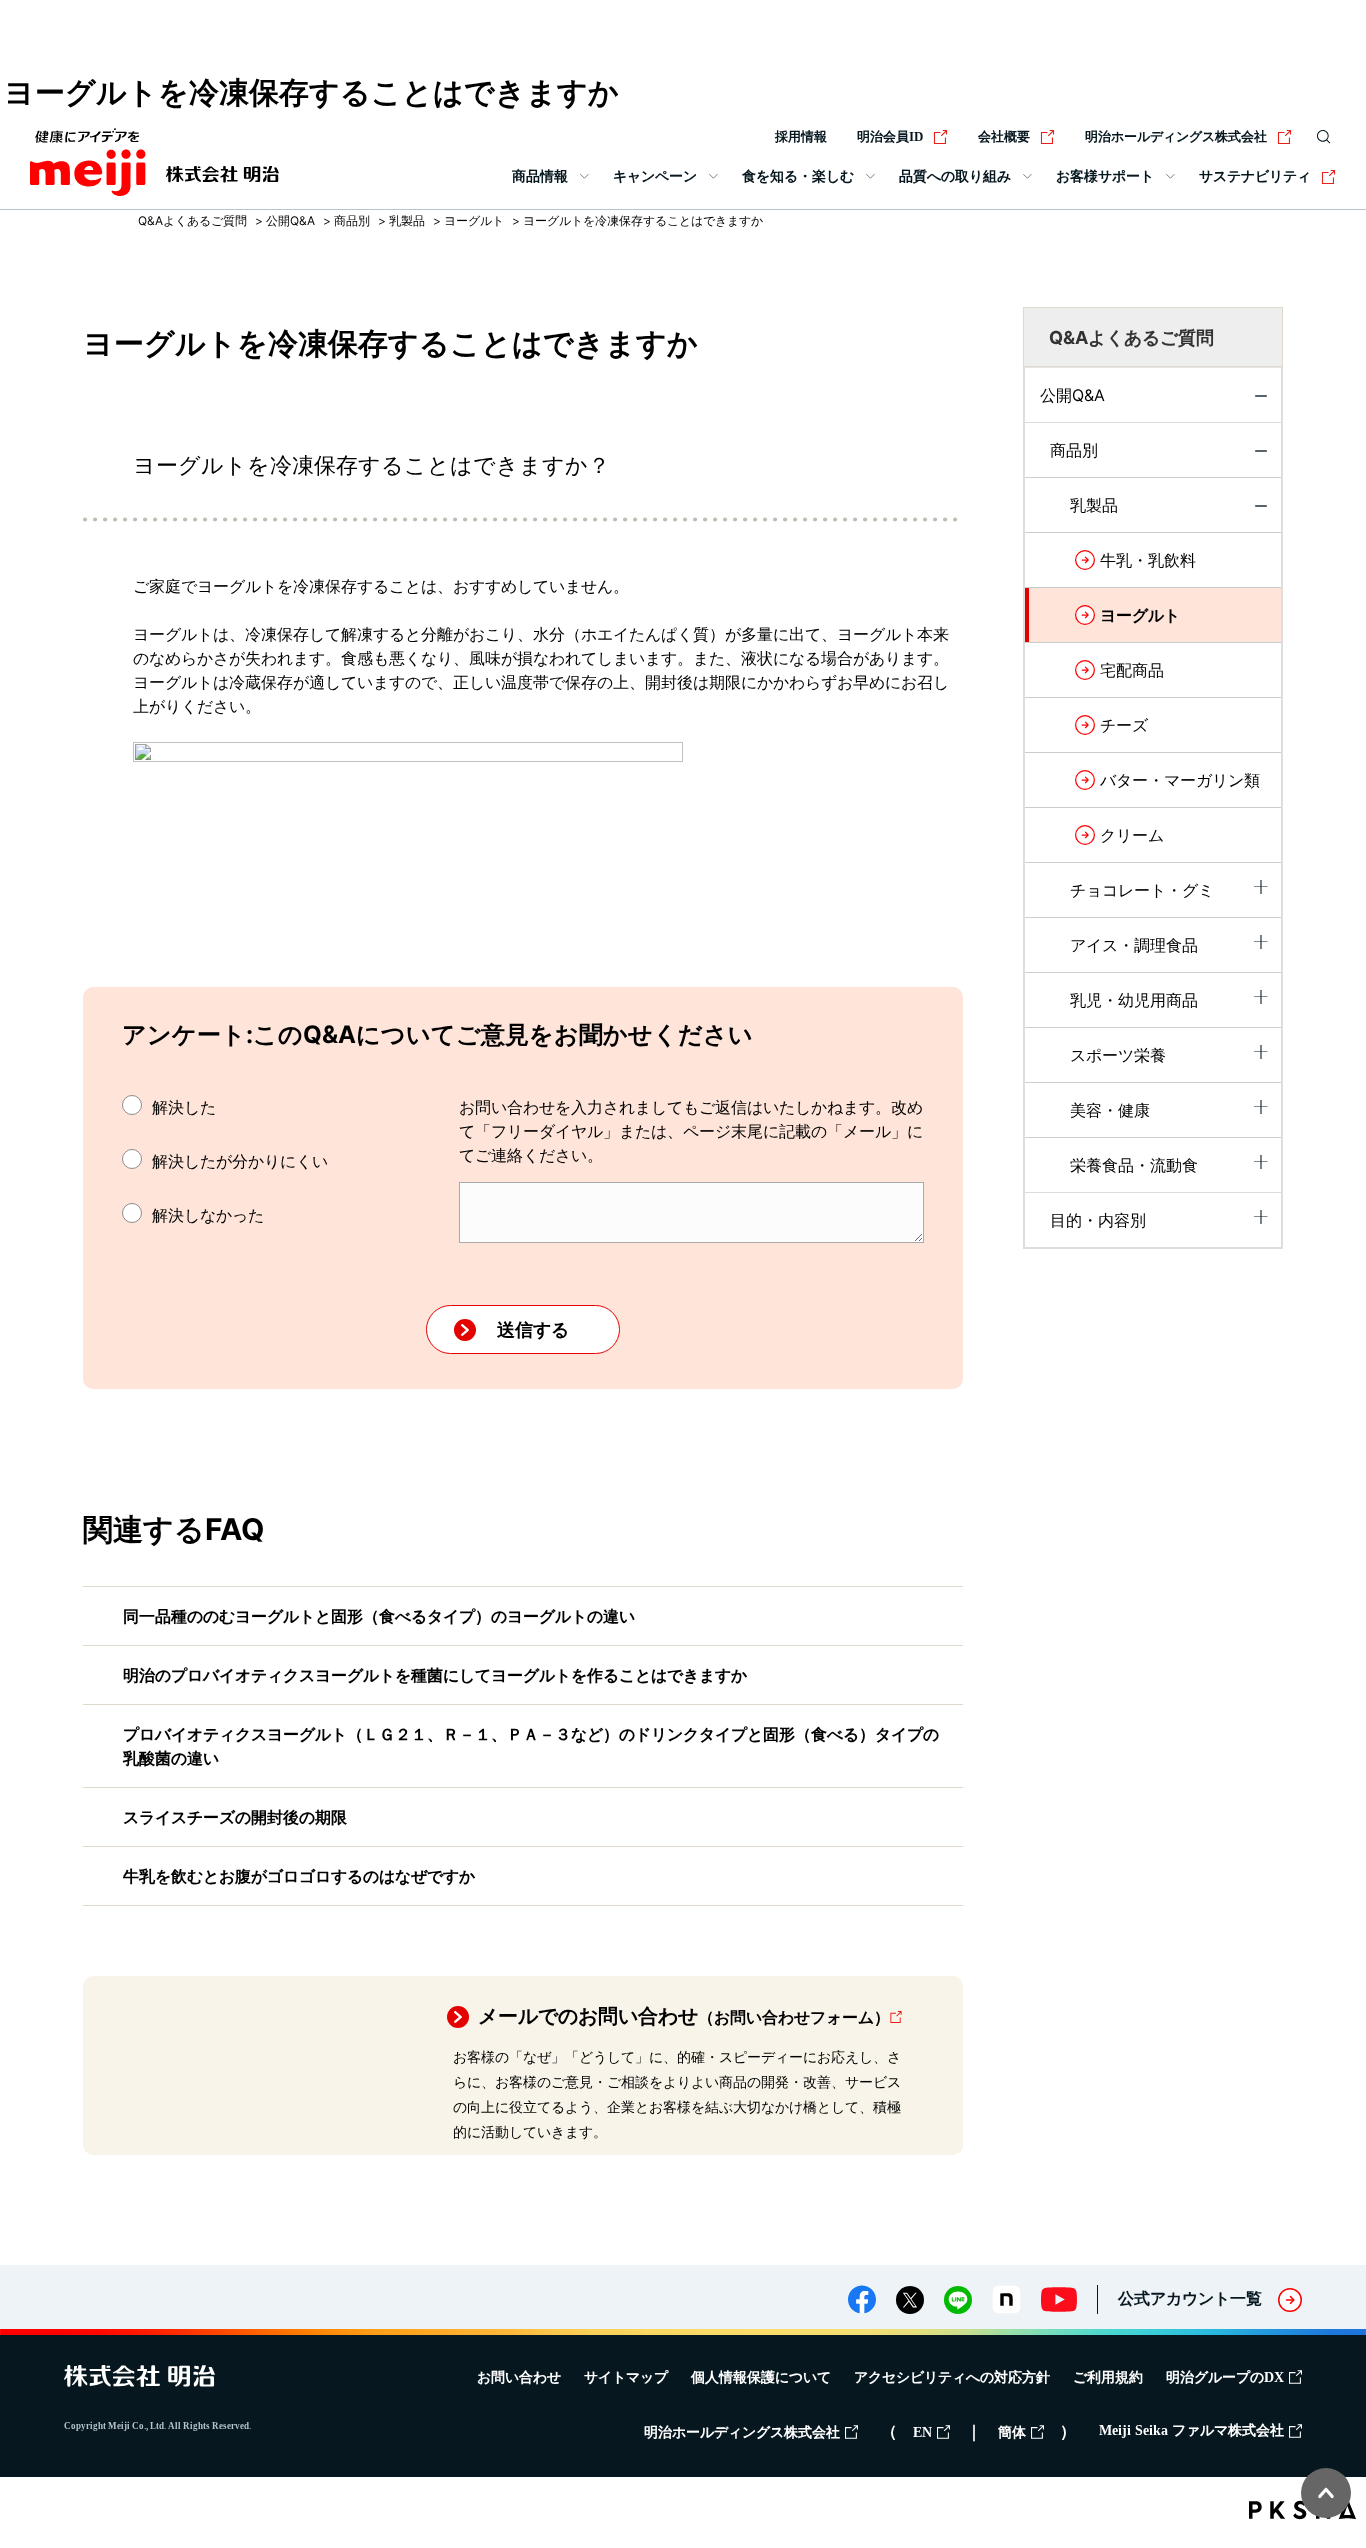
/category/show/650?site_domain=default (1261, 1107)
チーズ (1124, 725)
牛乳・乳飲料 (1148, 560)
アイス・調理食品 (1134, 945)
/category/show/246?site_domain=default (1261, 997)
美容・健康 (1110, 1110)
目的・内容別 (1098, 1220)
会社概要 (1004, 136)
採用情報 (801, 136)
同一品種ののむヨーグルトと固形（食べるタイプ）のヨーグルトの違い (379, 1616)
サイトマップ (626, 2377)
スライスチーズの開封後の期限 (235, 1817)
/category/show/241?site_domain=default (1261, 1217)
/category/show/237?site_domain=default (1261, 402)
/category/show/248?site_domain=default (1261, 1162)
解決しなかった (208, 1215)
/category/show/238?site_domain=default (1261, 457)
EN (922, 2432)
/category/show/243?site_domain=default (1261, 887)
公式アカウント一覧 (1190, 2298)
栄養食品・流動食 (1134, 1165)
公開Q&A (290, 220)
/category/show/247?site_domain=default (1261, 1052)
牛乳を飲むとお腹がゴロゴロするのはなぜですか (299, 1876)
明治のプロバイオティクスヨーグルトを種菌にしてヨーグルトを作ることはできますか (435, 1675)
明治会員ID (890, 136)
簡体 (1012, 2432)
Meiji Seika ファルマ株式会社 (1191, 2430)
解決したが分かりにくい (240, 1161)
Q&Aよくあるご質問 (192, 220)
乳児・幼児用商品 (1134, 1000)
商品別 (352, 220)
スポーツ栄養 (1118, 1055)
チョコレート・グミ (1142, 890)
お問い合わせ (519, 2377)
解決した (184, 1107)
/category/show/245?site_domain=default (1261, 942)
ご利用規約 (1108, 2377)
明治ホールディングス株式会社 (1176, 136)
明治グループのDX (1225, 2377)
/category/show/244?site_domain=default (1261, 512)
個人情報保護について (761, 2377)
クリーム (1132, 835)
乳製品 (407, 220)
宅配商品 (1132, 670)
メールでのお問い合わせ (684, 2016)
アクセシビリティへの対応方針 (952, 2377)
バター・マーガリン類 (1180, 780)
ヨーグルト (474, 220)
